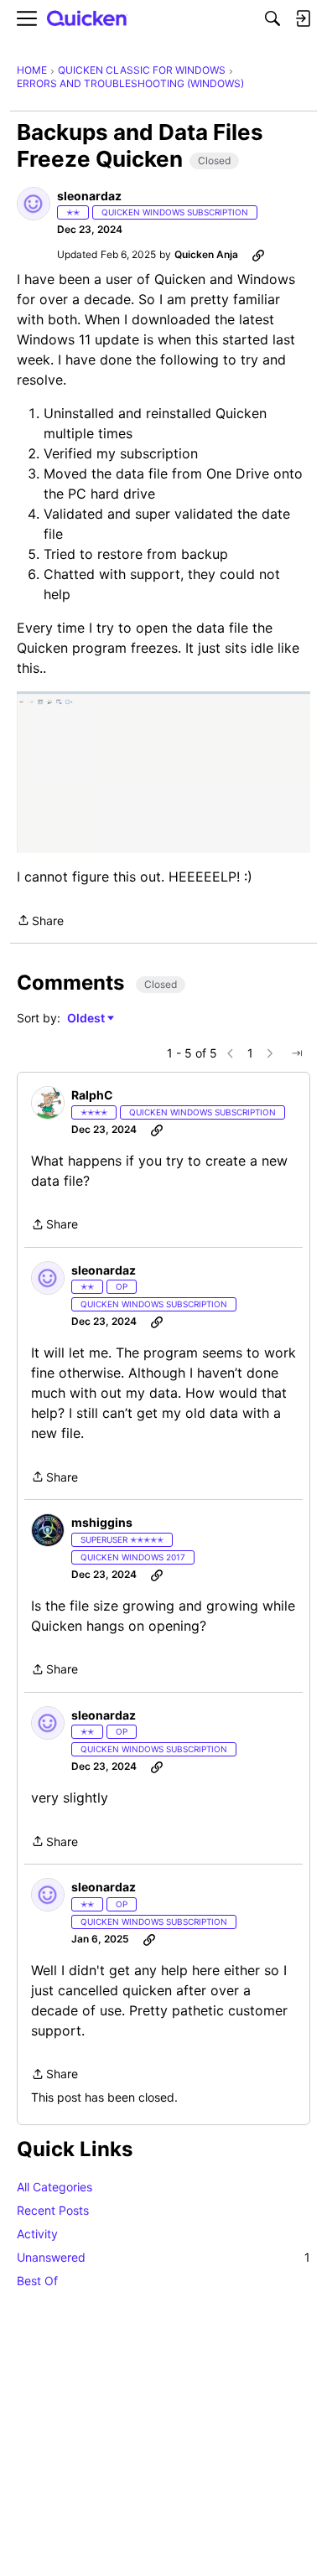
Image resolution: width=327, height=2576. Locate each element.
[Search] (272, 18)
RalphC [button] (92, 1095)
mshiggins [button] (102, 1522)
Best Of (37, 2281)
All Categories (54, 2187)
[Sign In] (303, 18)
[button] (34, 204)
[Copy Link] (258, 255)
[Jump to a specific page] (297, 1053)
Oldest (87, 1019)
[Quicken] (87, 19)
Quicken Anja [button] (206, 254)
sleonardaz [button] (89, 196)
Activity (37, 2234)
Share (40, 922)
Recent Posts (53, 2210)
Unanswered (163, 2257)
